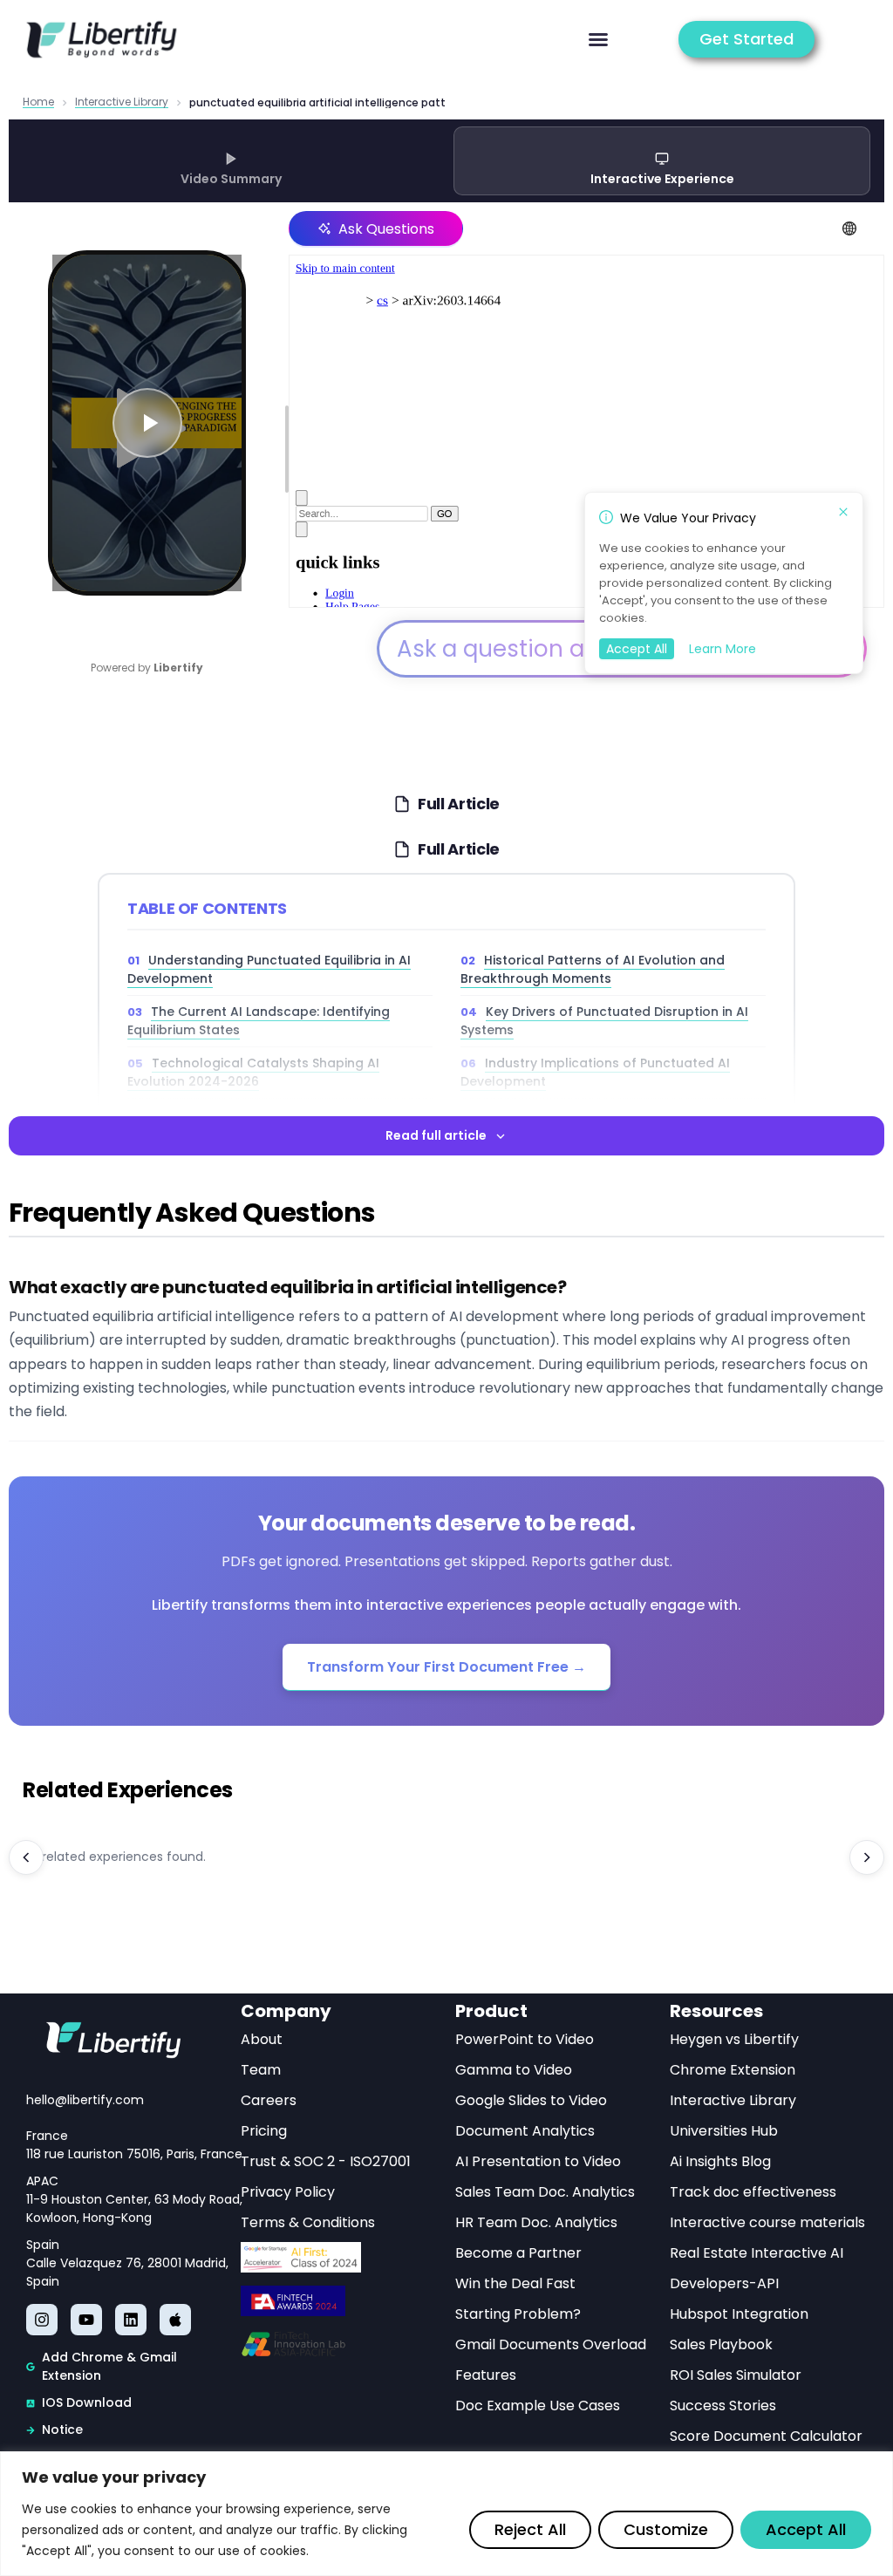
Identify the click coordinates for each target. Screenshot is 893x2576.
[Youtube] (86, 2320)
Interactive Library (122, 102)
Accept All (806, 2529)
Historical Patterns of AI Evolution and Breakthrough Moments (593, 969)
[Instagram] (42, 2320)
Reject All (530, 2529)
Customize (666, 2529)
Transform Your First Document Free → (446, 1667)
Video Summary (231, 179)
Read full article (436, 1135)
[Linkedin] (131, 2320)
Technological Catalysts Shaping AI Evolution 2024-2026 (253, 1072)
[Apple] (175, 2320)
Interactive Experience (662, 179)
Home (38, 102)
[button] (598, 39)
